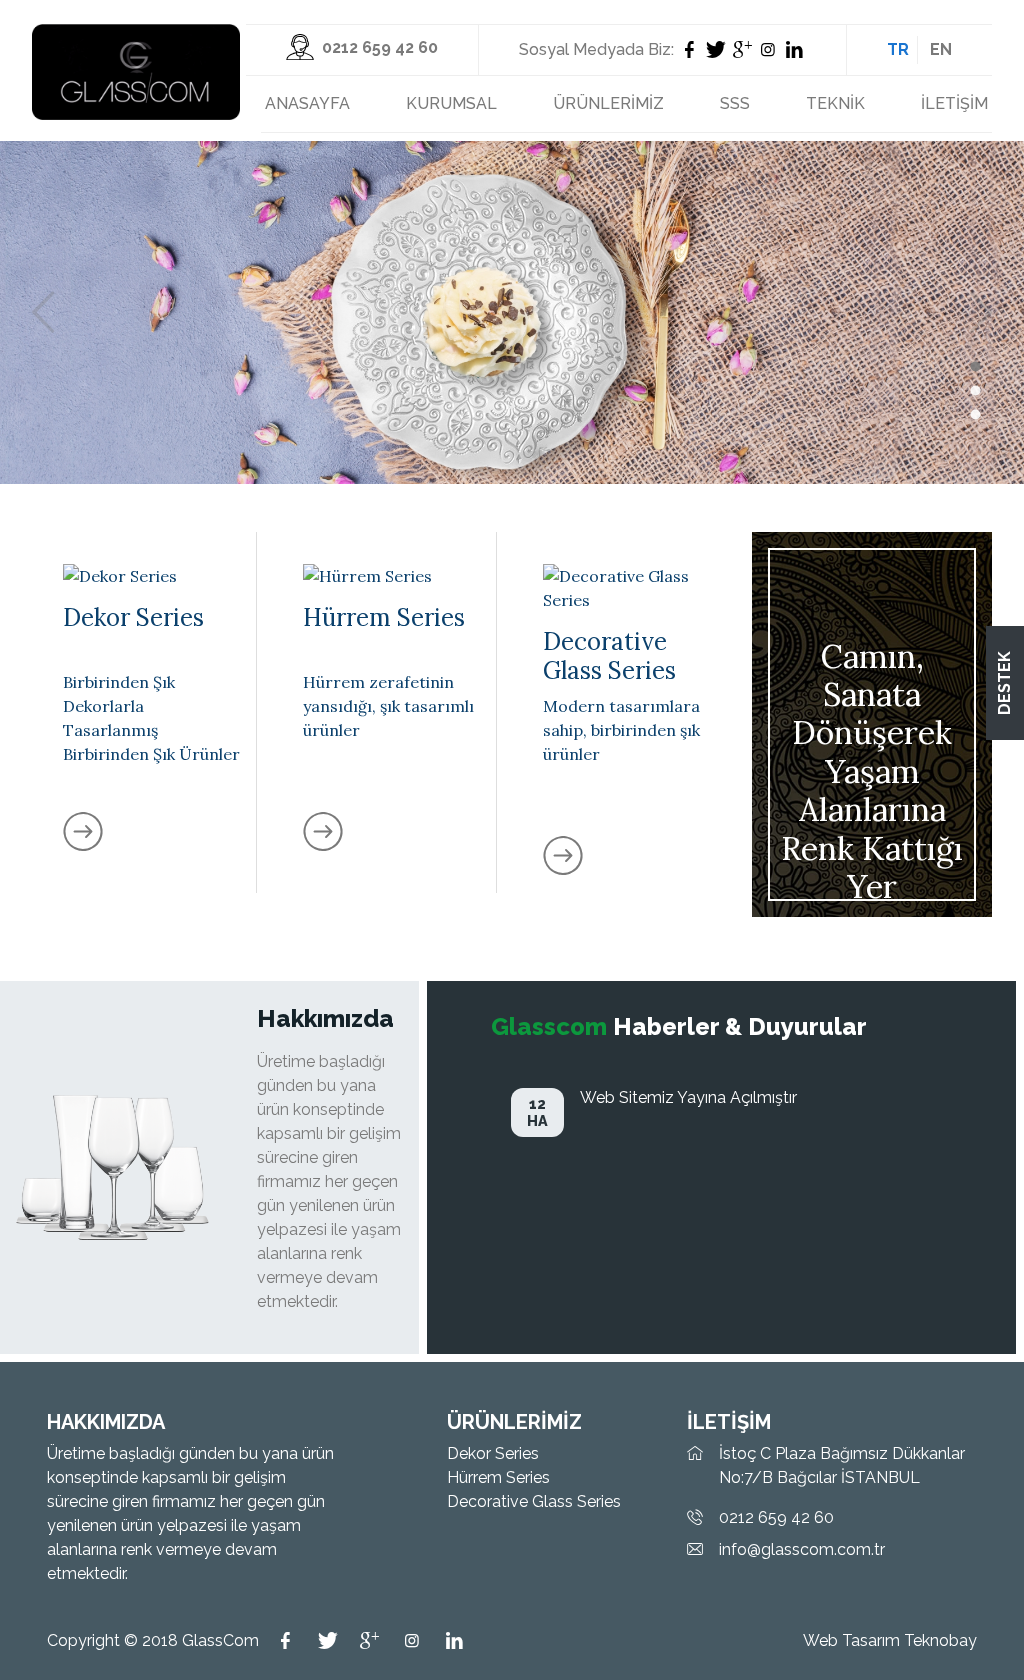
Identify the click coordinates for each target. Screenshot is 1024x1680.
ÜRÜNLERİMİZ (608, 103)
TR (898, 49)
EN (941, 49)
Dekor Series (493, 1453)
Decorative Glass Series (534, 1501)
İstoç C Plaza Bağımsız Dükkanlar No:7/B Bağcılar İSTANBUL (842, 1465)
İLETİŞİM (954, 103)
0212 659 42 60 (776, 1517)
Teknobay (940, 1640)
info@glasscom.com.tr (802, 1549)
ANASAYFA (307, 103)
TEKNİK (835, 103)
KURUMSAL (451, 103)
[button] (976, 367)
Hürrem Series (498, 1477)
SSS (735, 103)
